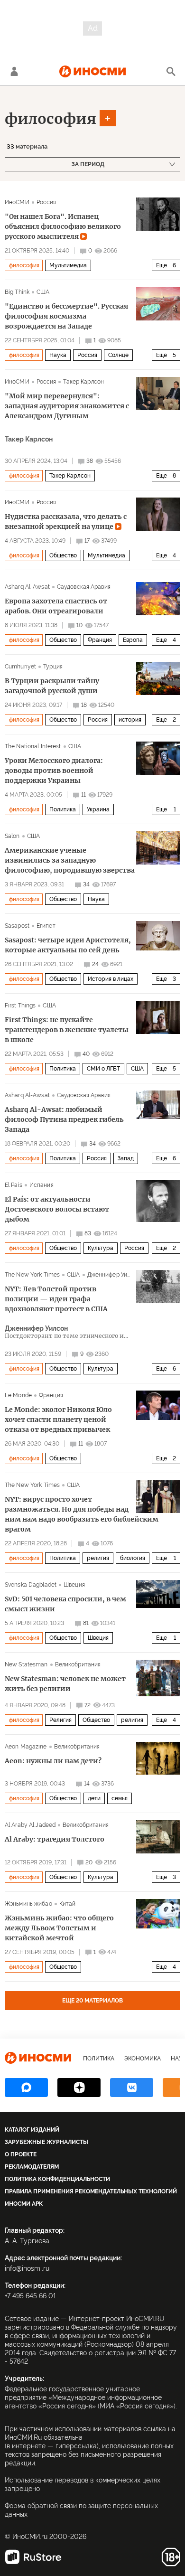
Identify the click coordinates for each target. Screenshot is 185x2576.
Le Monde (18, 1395)
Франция (100, 640)
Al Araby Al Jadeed (30, 1825)
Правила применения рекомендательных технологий (91, 2191)
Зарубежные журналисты (46, 2142)
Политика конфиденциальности (57, 2179)
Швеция (74, 1585)
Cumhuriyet (20, 667)
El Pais (14, 1185)
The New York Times (32, 1275)
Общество (63, 555)
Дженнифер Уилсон (114, 1275)
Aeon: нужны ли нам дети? (53, 1761)
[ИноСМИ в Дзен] (79, 2087)
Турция (53, 667)
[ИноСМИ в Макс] (26, 2087)
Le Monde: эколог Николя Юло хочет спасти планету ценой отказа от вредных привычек (58, 1420)
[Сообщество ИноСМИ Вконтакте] (132, 2087)
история (130, 720)
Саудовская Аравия (84, 587)
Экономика (143, 2059)
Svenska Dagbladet (31, 1585)
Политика (63, 809)
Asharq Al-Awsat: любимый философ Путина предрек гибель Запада (64, 1119)
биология (133, 1558)
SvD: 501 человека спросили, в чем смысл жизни (65, 1604)
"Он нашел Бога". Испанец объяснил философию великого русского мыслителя (63, 226)
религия (98, 1558)
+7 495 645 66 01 (30, 2296)
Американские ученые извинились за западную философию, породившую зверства (70, 860)
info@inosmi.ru (27, 2268)
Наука (58, 355)
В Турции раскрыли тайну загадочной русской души (52, 686)
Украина (98, 809)
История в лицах (111, 979)
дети (94, 1798)
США (43, 292)
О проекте (21, 2154)
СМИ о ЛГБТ (103, 1069)
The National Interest (33, 746)
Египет (46, 926)
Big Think (17, 292)
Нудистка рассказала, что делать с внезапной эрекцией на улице (66, 522)
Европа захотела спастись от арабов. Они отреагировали (56, 606)
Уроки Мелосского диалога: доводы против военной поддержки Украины (54, 771)
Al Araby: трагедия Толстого (55, 1839)
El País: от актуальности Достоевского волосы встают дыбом (57, 1209)
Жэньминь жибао (28, 1904)
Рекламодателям (32, 2167)
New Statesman (26, 1664)
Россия (46, 202)
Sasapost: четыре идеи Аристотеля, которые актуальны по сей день (68, 945)
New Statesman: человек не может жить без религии (65, 1684)
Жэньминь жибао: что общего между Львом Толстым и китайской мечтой (59, 1928)
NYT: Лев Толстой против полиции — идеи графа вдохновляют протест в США (56, 1299)
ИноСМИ (17, 202)
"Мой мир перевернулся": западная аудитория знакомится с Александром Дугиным (67, 406)
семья (120, 1798)
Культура (101, 1248)
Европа (133, 640)
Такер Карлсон (83, 382)
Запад (126, 1158)
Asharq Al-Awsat (27, 587)
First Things (20, 1006)
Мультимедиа (68, 265)
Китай (68, 1904)
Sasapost (17, 926)
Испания (42, 1185)
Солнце (118, 355)
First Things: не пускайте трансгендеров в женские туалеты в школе (67, 1030)
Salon (12, 836)
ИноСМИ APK (24, 2204)
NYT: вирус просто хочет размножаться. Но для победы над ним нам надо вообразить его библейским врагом (82, 1514)
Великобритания (78, 1664)
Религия (60, 1720)
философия (51, 119)
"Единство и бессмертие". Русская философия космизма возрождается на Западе (66, 316)
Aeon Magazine (26, 1747)
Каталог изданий (32, 2130)
